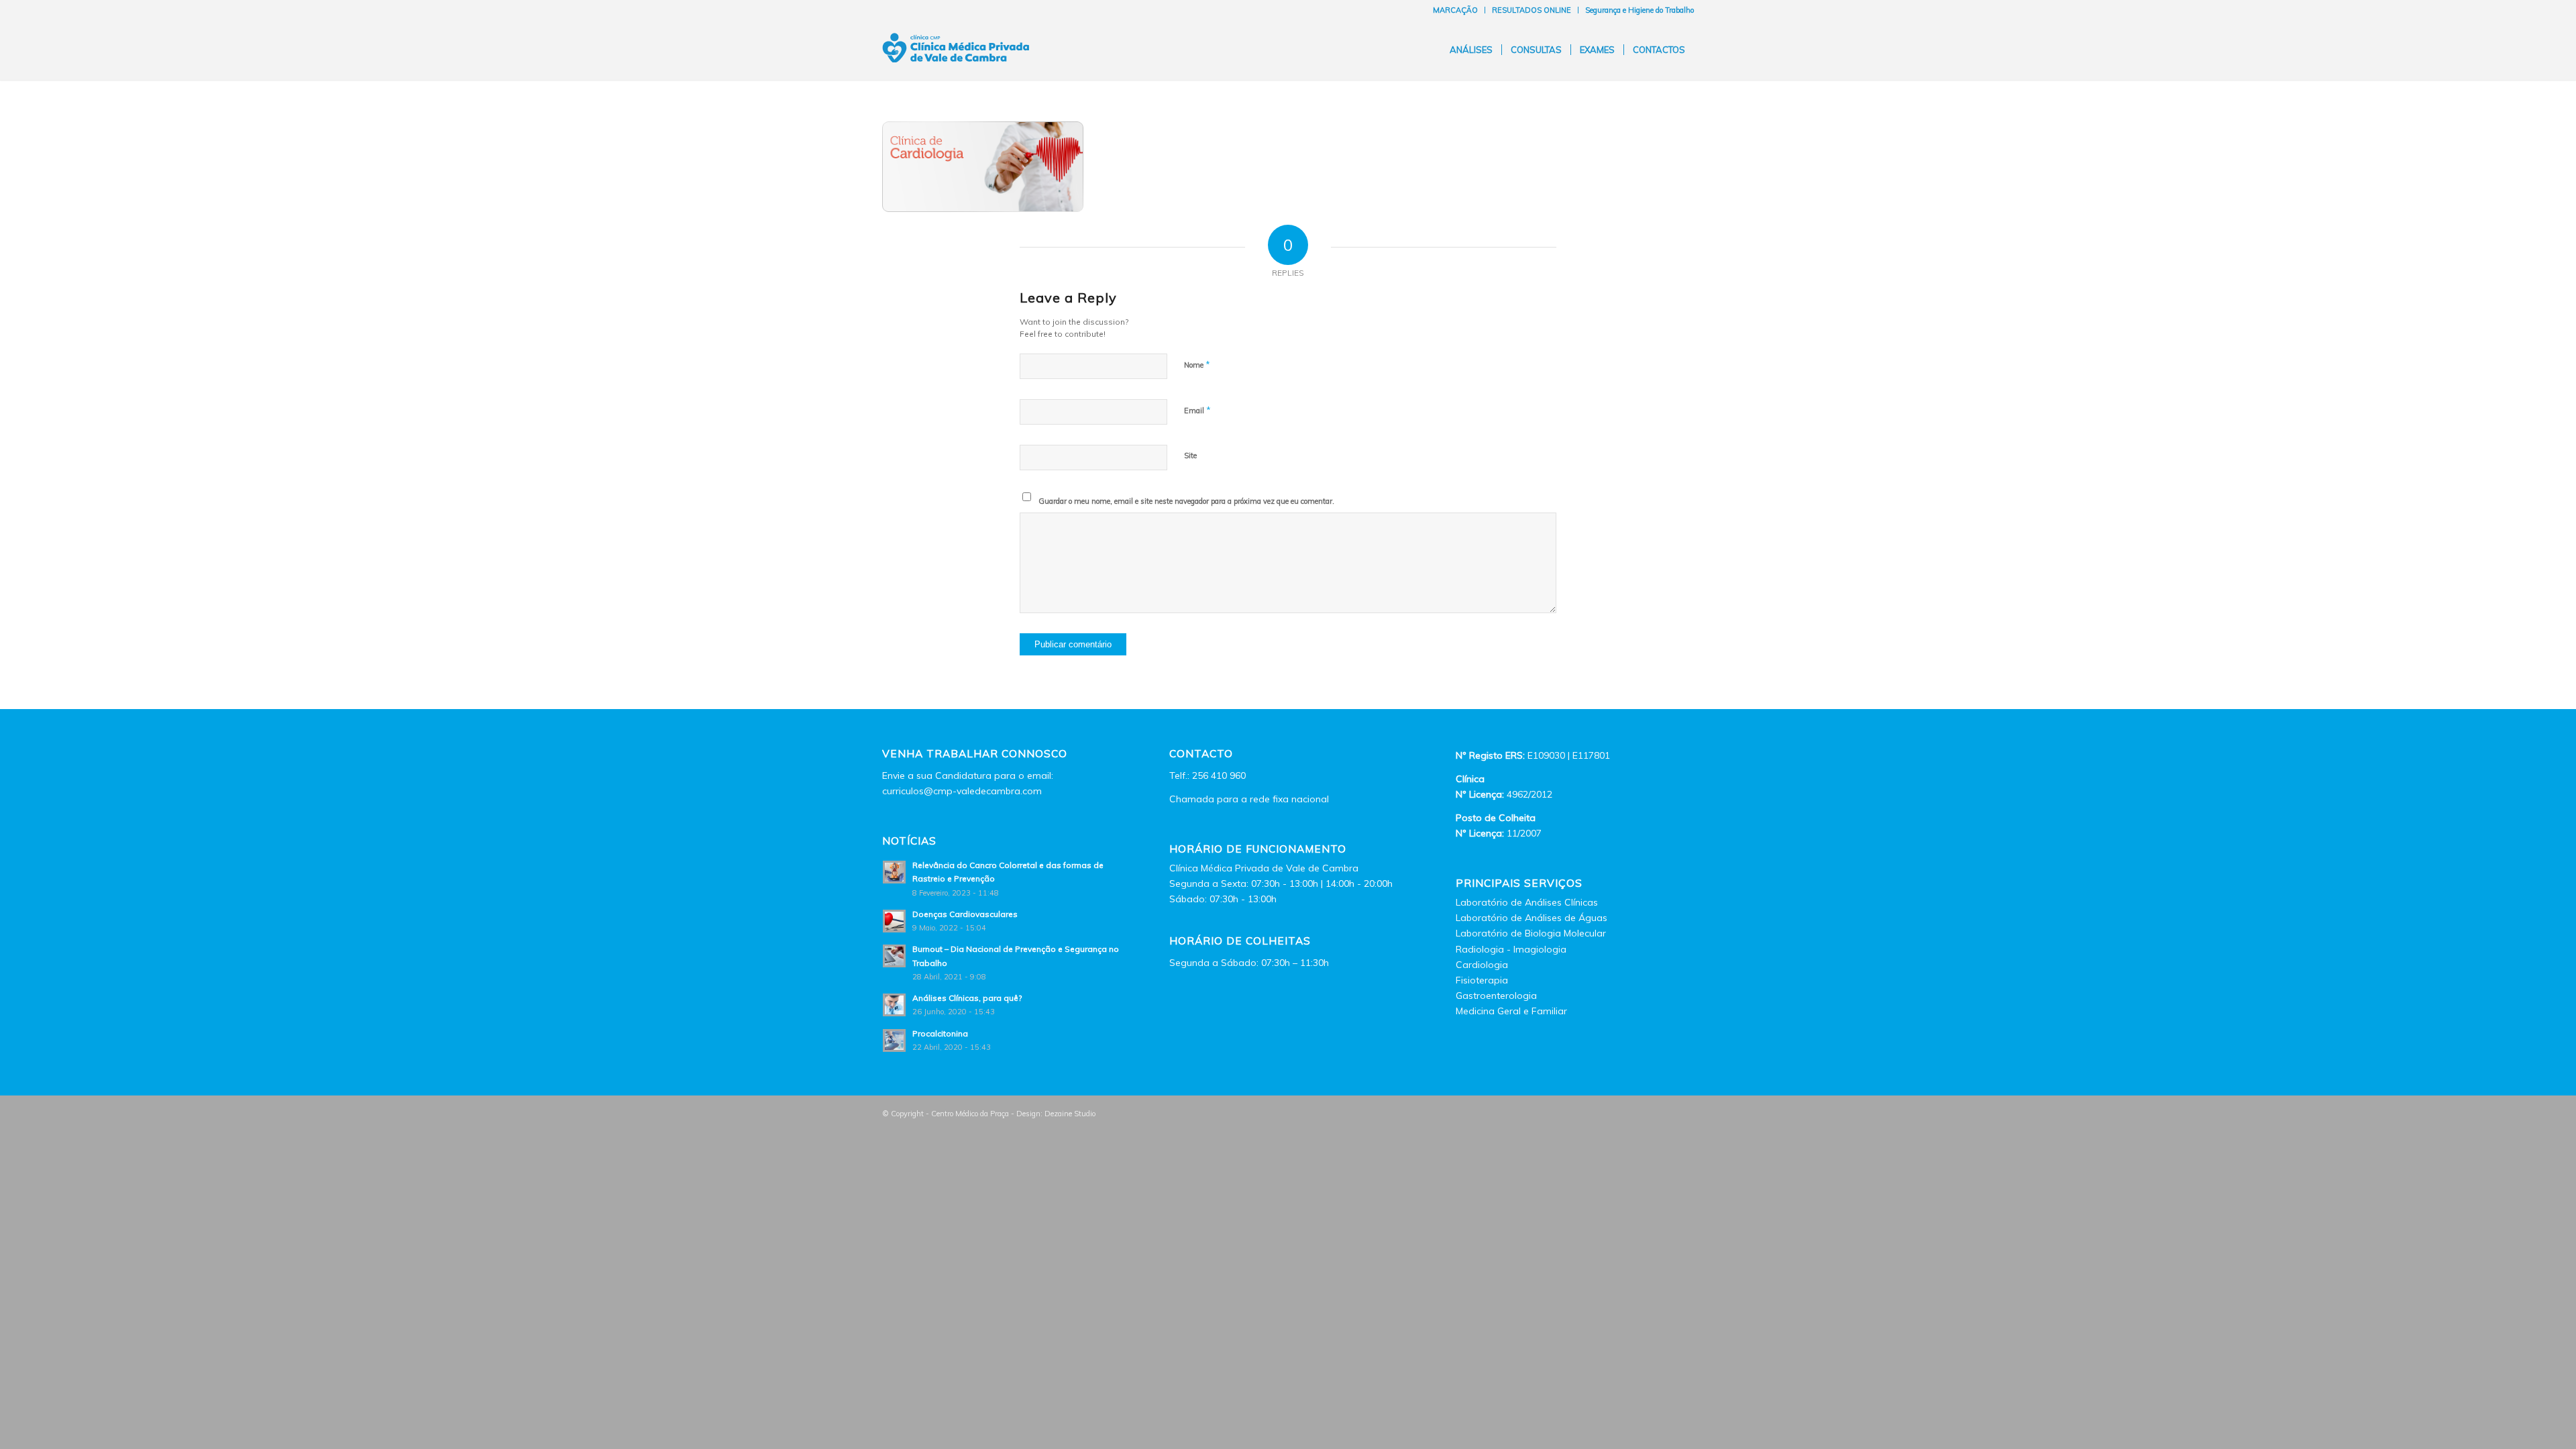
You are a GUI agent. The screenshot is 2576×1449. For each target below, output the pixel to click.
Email (1197, 410)
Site (1190, 455)
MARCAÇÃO (1455, 10)
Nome (1197, 364)
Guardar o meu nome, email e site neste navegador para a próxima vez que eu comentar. (1186, 501)
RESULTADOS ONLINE (1532, 10)
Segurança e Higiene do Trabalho (1640, 10)
